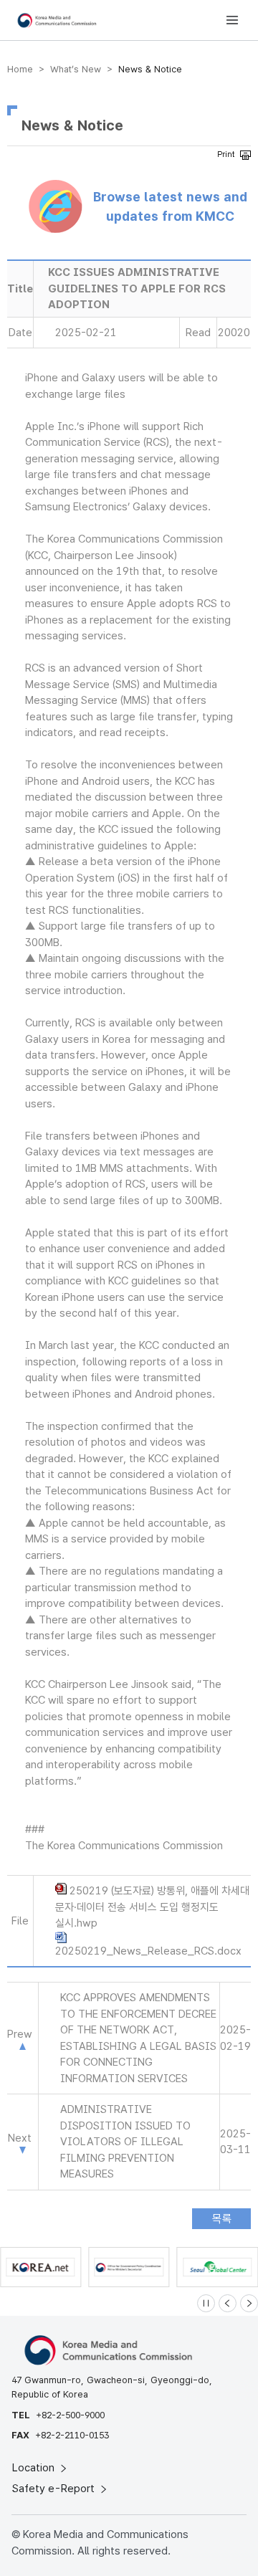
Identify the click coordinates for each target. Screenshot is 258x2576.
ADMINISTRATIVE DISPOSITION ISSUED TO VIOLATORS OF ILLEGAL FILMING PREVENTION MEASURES (125, 2142)
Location (35, 2468)
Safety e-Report (55, 2489)
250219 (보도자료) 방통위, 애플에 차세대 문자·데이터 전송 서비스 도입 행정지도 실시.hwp (152, 1907)
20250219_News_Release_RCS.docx (148, 1951)
